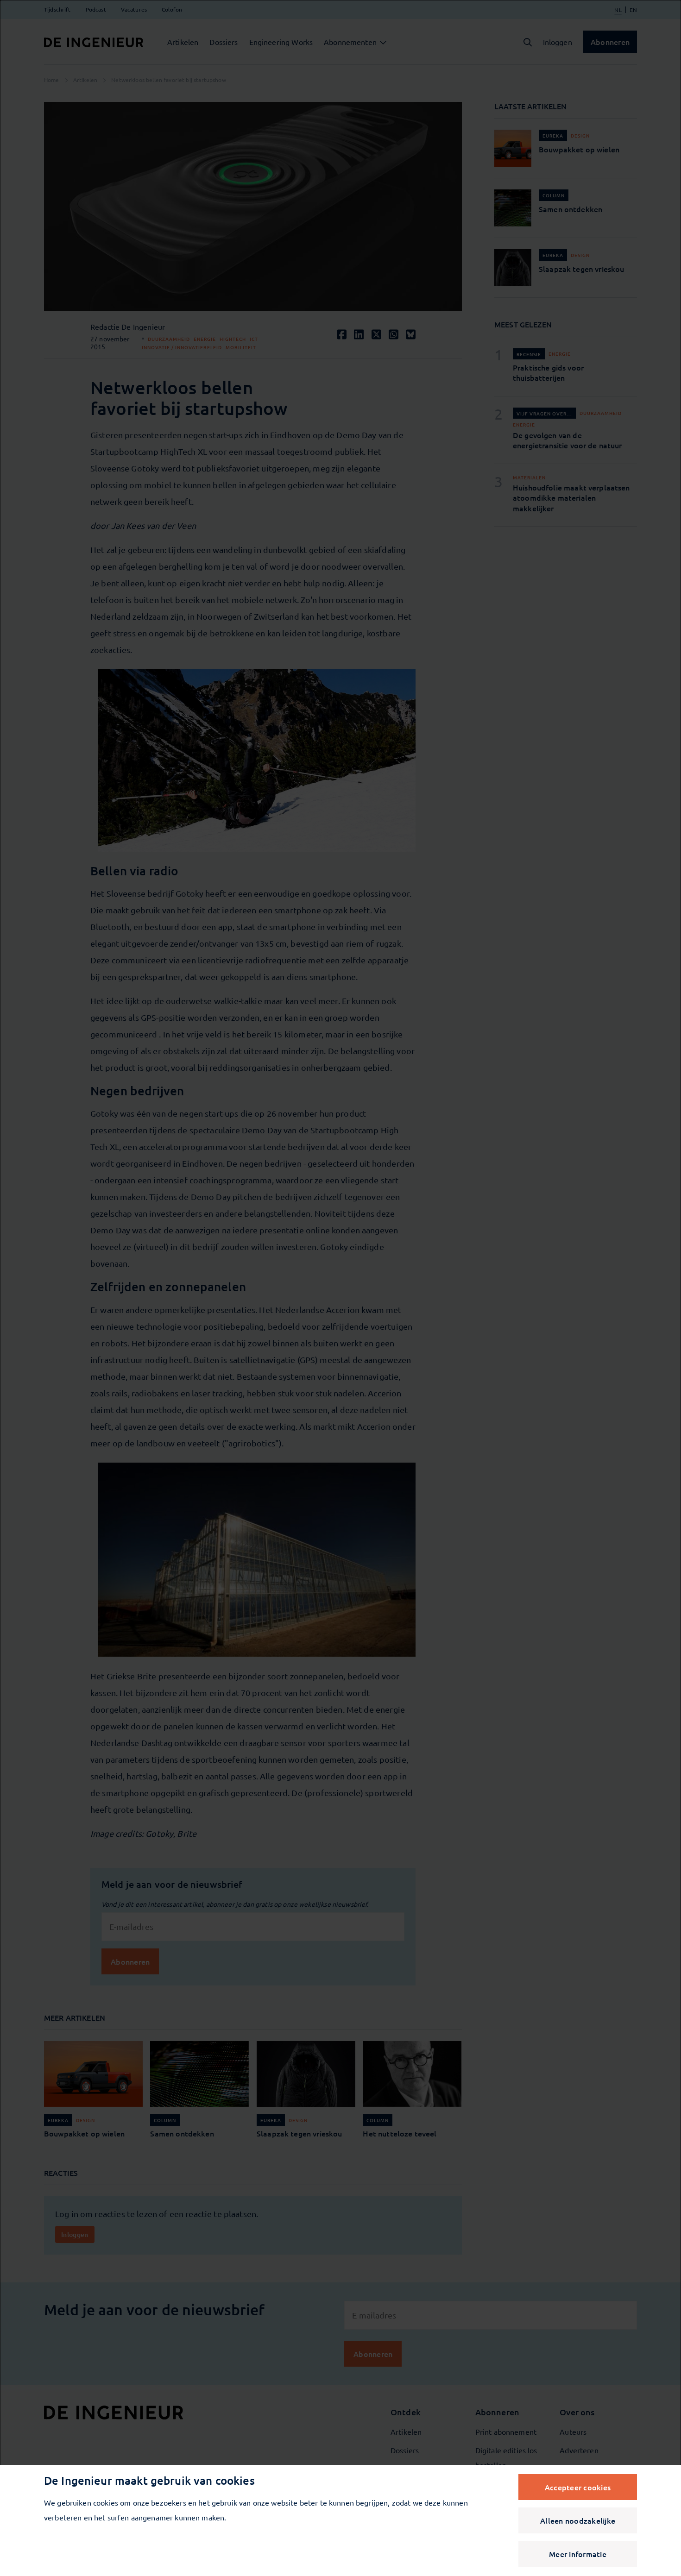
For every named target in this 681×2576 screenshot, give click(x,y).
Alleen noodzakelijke (578, 2520)
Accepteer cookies (578, 2487)
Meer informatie (578, 2554)
